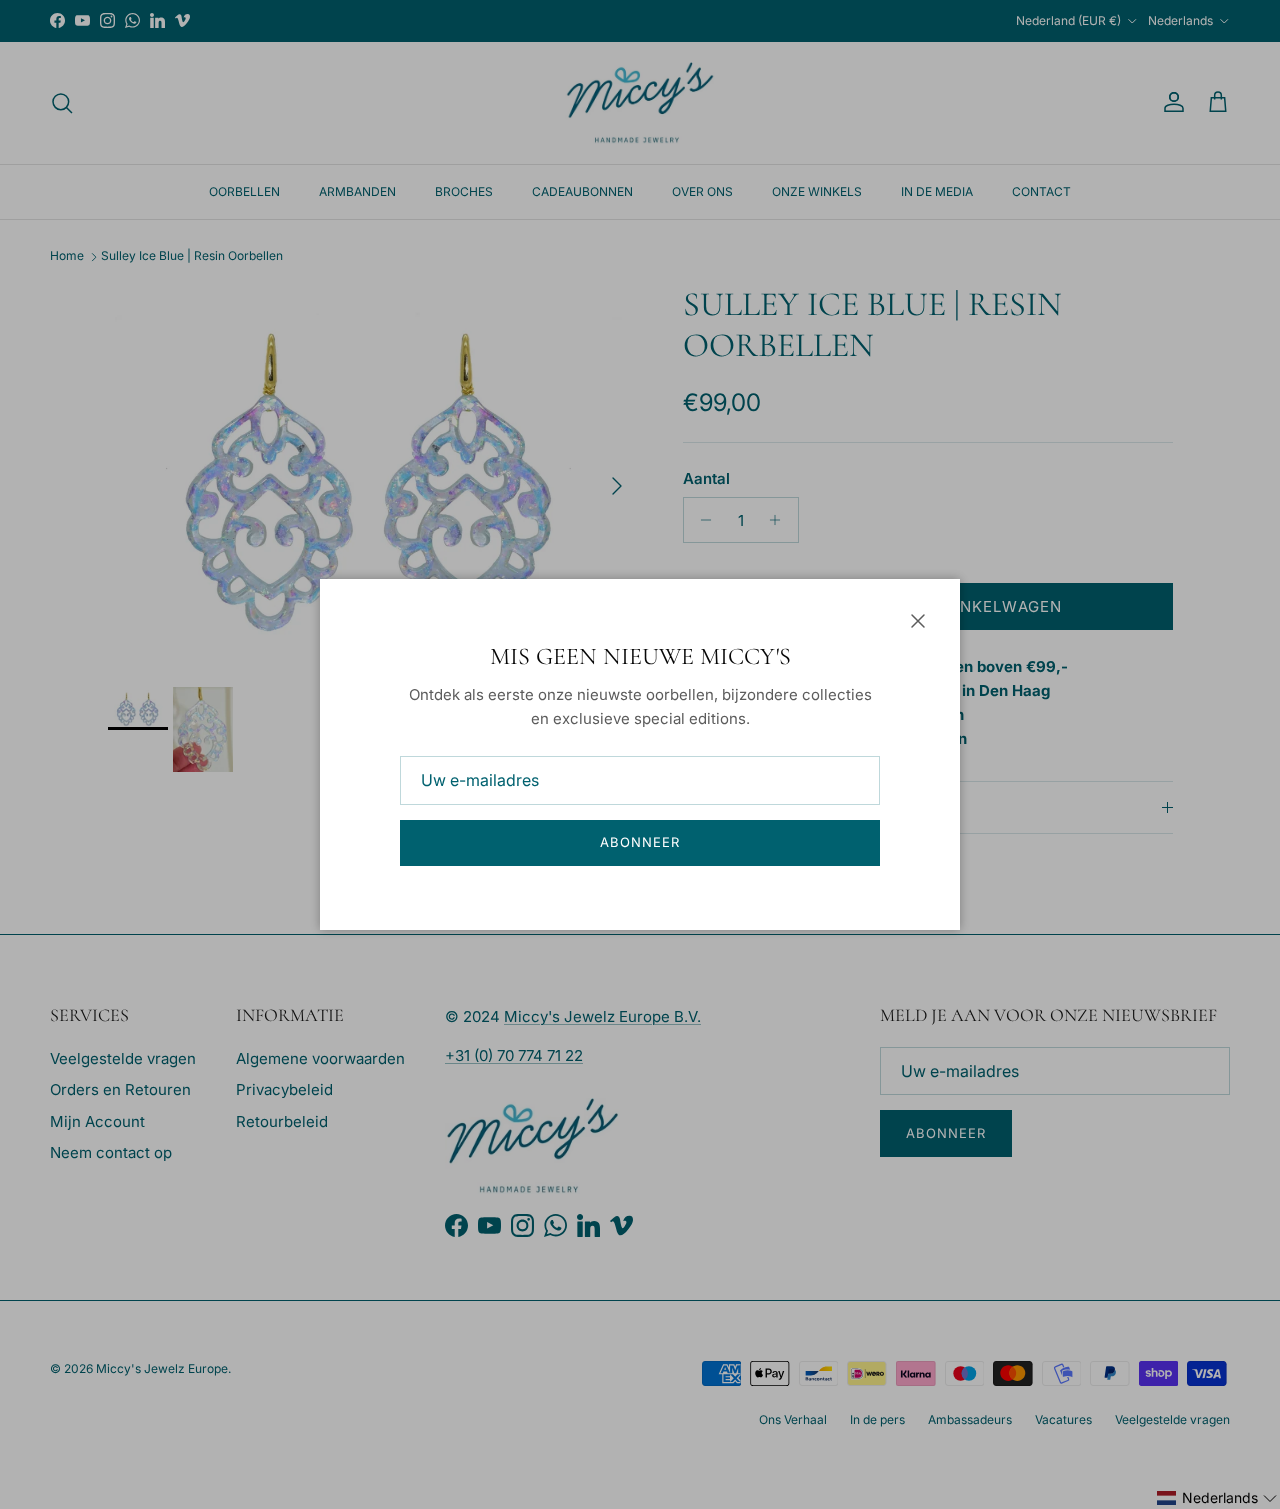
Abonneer (640, 842)
